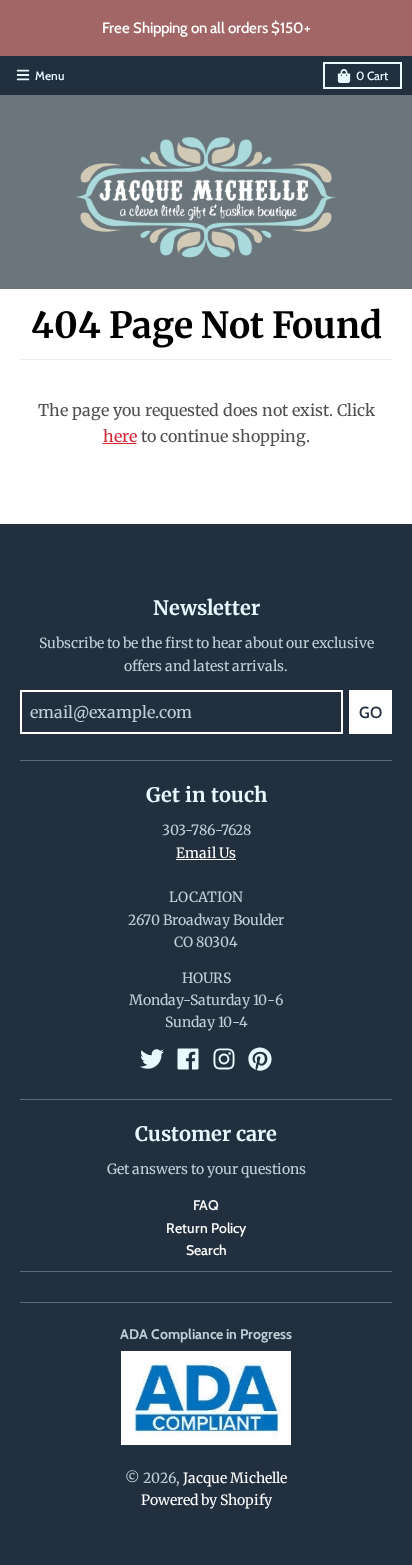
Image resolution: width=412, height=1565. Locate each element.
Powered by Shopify (206, 1500)
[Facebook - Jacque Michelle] (188, 1059)
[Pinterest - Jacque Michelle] (260, 1059)
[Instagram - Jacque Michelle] (224, 1059)
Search (206, 1250)
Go (370, 712)
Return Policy (206, 1228)
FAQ (206, 1205)
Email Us (206, 853)
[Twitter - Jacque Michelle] (152, 1059)
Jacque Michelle (235, 1478)
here (120, 436)
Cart (372, 75)
